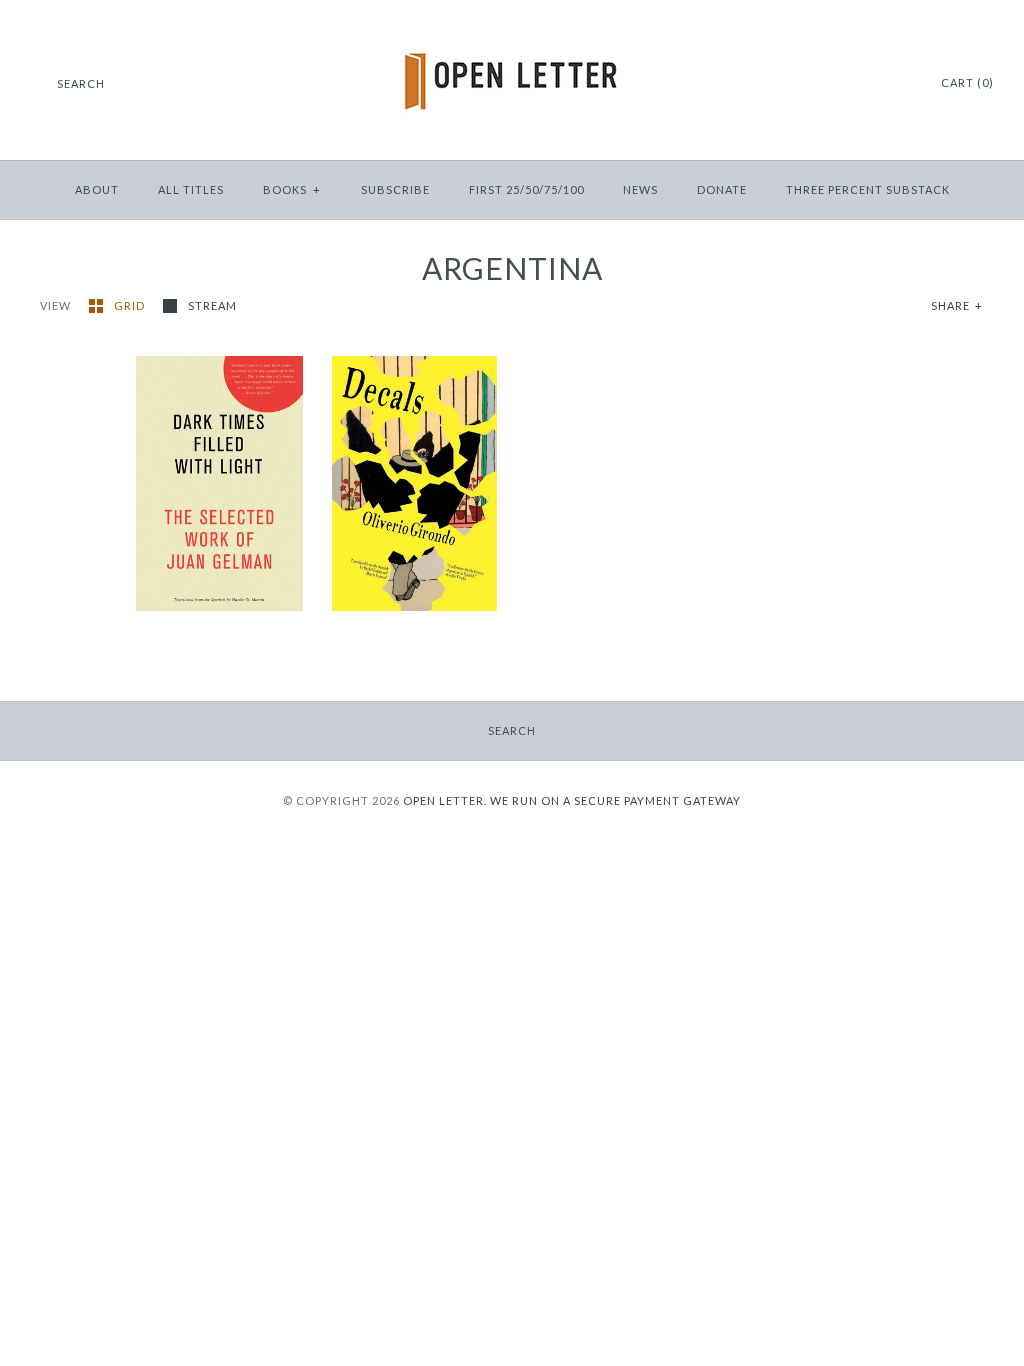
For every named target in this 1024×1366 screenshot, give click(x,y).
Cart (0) (967, 82)
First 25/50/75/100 (526, 189)
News (640, 189)
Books (292, 189)
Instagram (872, 84)
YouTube (897, 84)
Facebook (847, 84)
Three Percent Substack (868, 189)
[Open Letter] (512, 30)
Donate (722, 189)
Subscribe (395, 189)
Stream (212, 305)
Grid (131, 305)
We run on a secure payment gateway (615, 800)
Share (957, 305)
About (97, 189)
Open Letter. (445, 800)
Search (512, 730)
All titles (191, 189)
